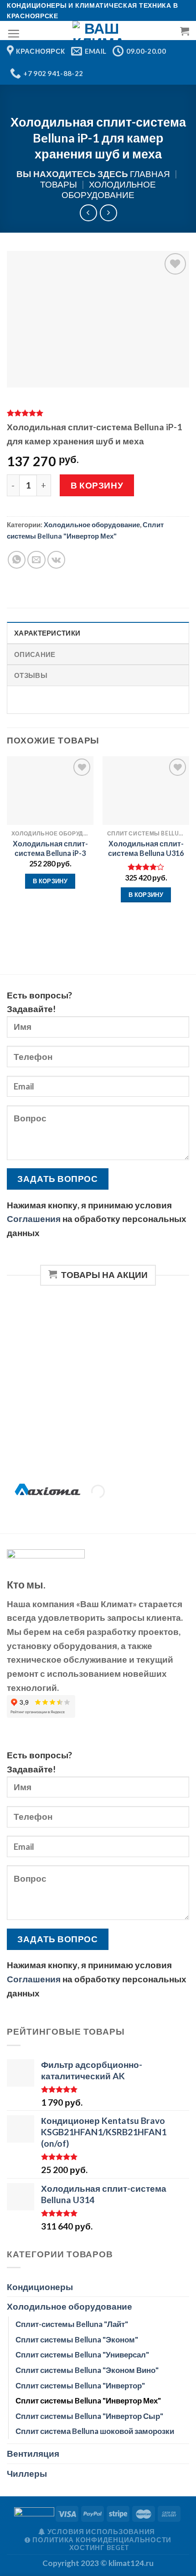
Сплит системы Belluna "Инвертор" (80, 2385)
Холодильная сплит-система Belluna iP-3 (50, 848)
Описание (35, 654)
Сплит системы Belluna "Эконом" (77, 2339)
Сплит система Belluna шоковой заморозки (95, 2431)
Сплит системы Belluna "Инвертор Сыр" (89, 2416)
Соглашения (34, 1219)
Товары (59, 184)
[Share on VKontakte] (57, 560)
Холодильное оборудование (109, 189)
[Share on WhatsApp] (17, 560)
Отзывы (31, 675)
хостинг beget (100, 2548)
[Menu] (13, 33)
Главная (150, 174)
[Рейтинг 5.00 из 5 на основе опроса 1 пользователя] (98, 413)
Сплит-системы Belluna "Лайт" (72, 2324)
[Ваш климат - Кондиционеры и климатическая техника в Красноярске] (98, 31)
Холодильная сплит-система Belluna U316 (146, 848)
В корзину (97, 485)
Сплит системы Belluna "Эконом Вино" (87, 2370)
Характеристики (47, 633)
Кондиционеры (40, 2287)
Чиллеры (27, 2473)
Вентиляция (33, 2453)
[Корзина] (185, 31)
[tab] (98, 633)
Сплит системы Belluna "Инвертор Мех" (88, 2400)
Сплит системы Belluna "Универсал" (82, 2355)
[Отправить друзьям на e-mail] (36, 560)
